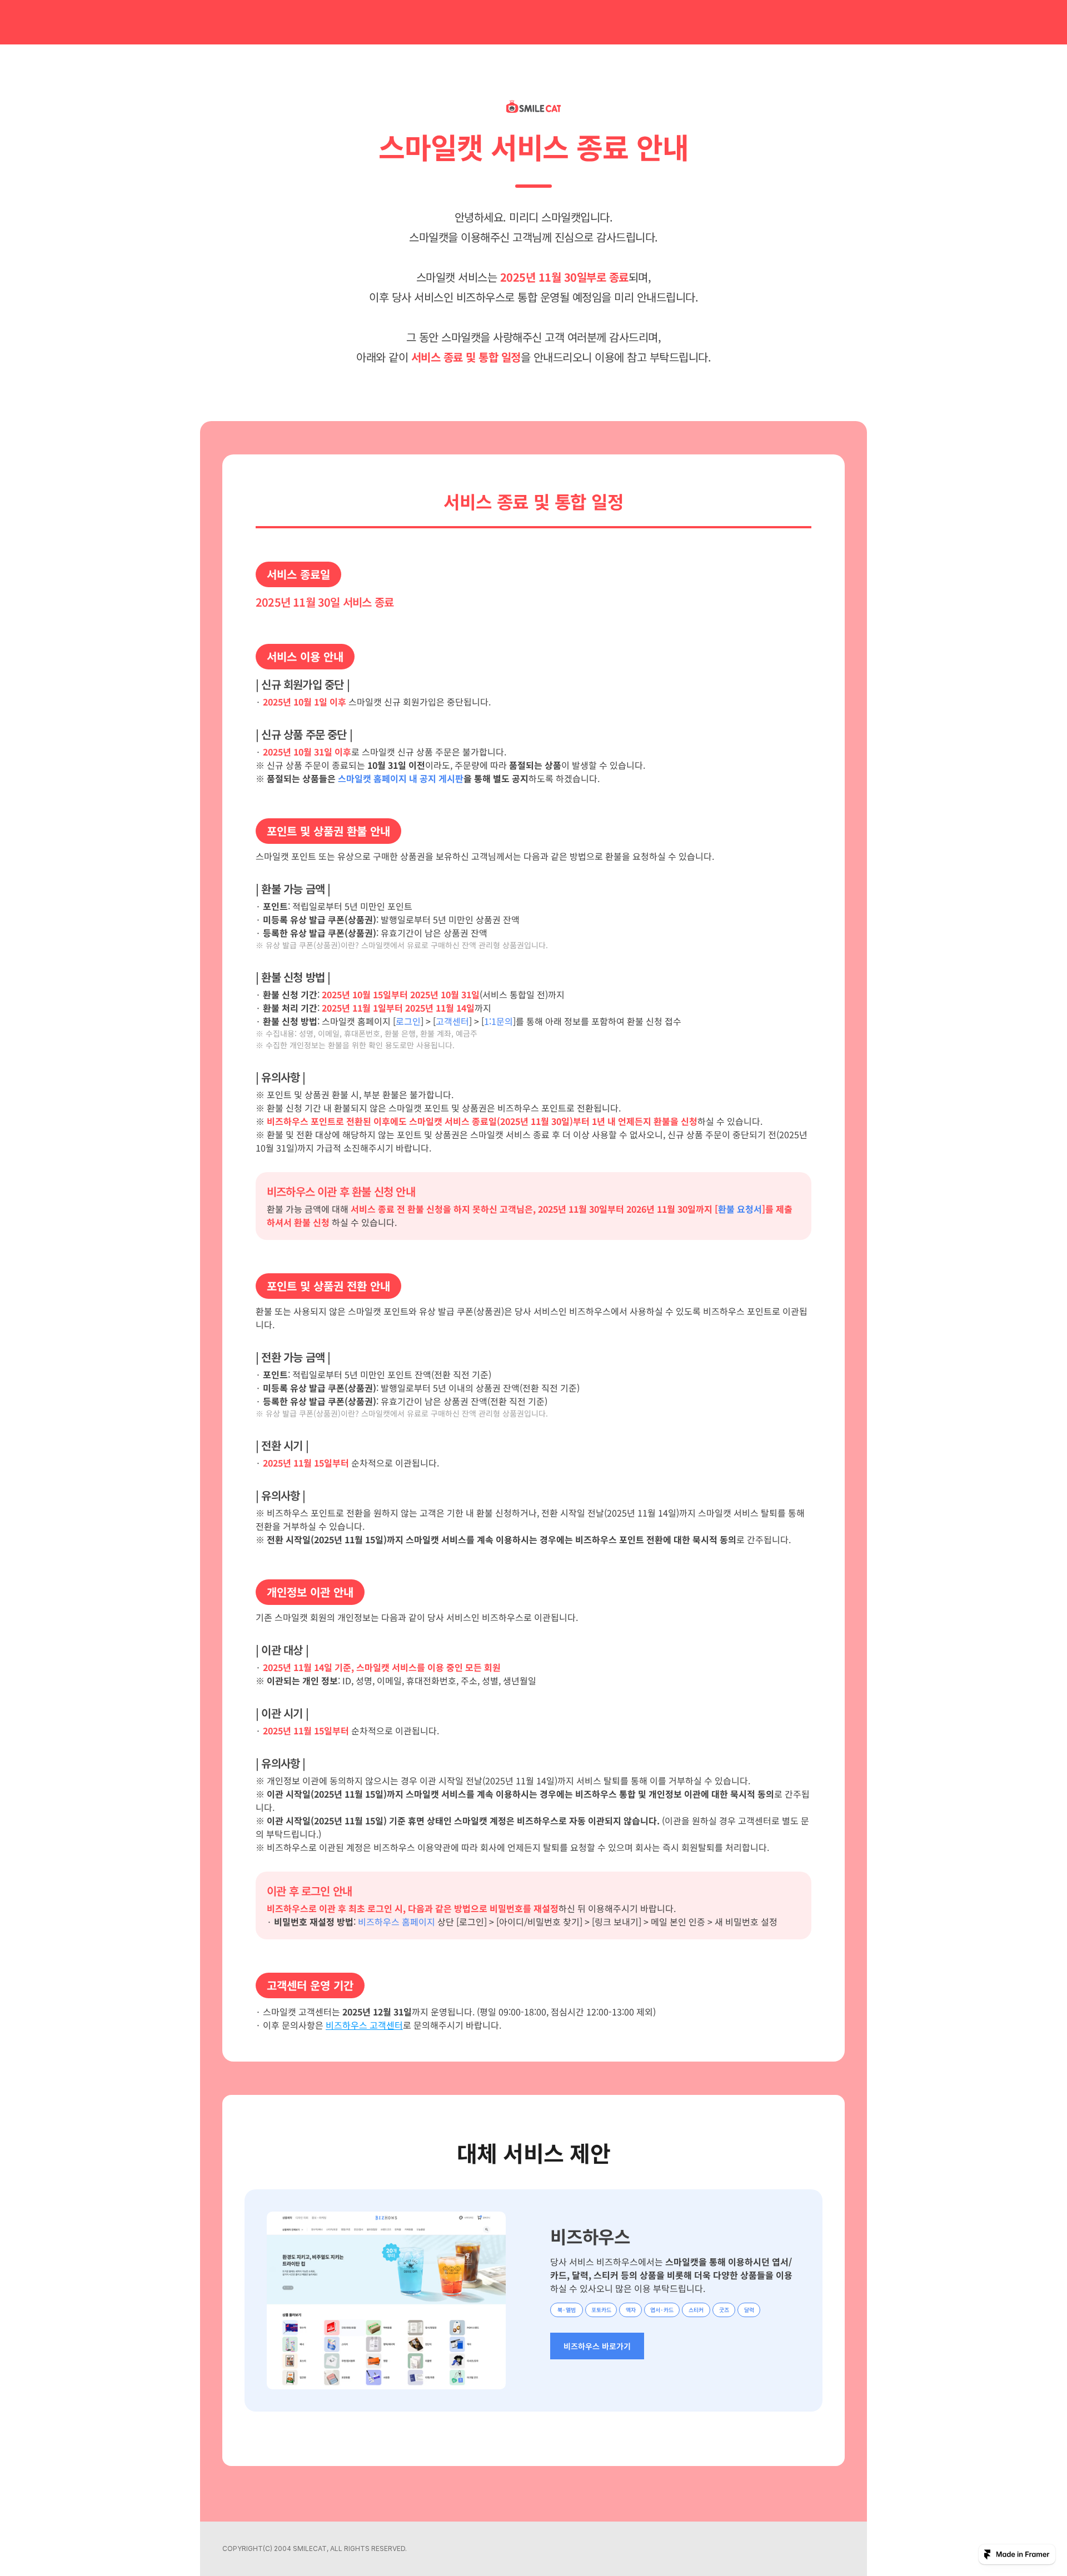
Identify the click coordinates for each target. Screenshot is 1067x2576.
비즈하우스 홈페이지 (397, 1922)
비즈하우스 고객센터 (364, 2025)
